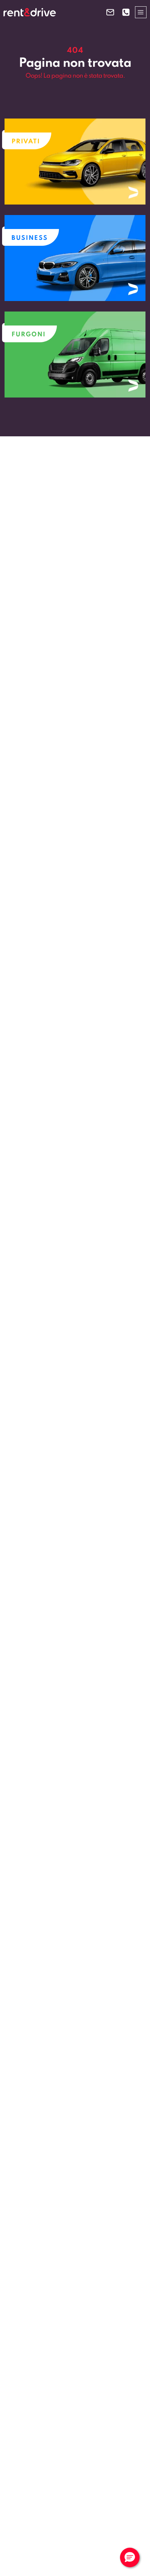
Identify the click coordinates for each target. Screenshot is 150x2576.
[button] (130, 2557)
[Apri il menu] (141, 12)
